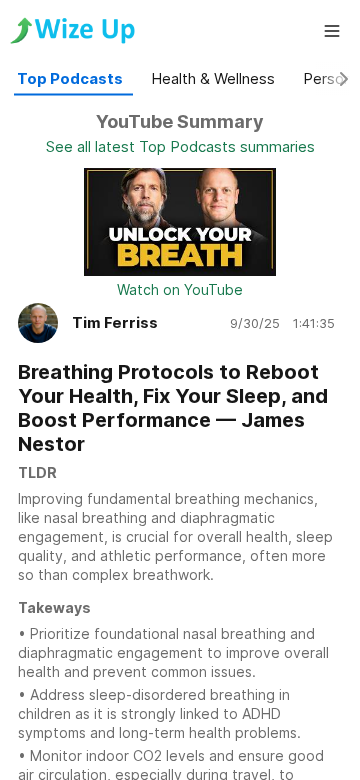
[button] (332, 31)
